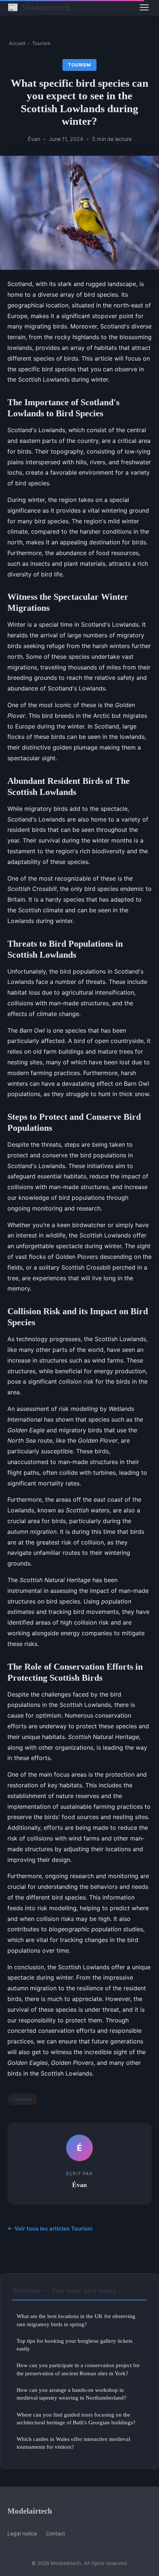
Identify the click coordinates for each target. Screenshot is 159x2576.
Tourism (41, 43)
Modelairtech (39, 7)
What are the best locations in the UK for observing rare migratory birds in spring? (76, 2320)
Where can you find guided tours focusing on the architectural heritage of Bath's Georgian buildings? (76, 2418)
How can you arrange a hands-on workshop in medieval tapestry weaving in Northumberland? (72, 2394)
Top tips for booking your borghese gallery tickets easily (75, 2345)
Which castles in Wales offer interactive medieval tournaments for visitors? (73, 2443)
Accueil (17, 43)
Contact (55, 2533)
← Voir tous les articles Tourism (50, 2229)
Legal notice (22, 2533)
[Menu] (144, 7)
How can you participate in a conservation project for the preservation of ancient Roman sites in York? (78, 2369)
